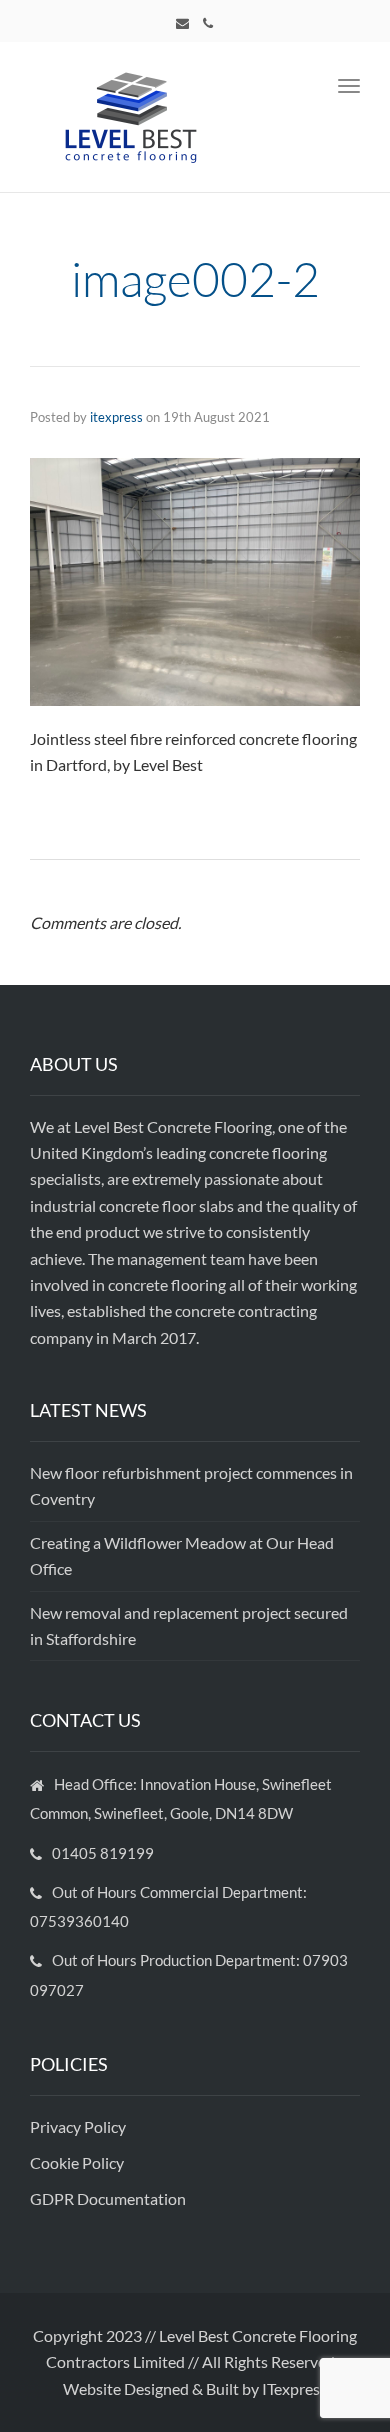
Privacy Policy (79, 2126)
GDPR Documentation (108, 2198)
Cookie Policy (78, 2162)
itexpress (116, 417)
